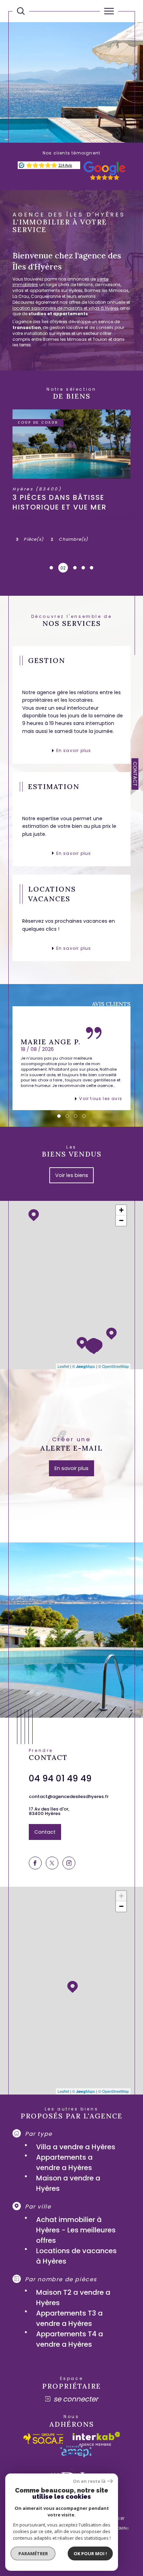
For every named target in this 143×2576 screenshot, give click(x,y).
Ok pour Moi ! (90, 2553)
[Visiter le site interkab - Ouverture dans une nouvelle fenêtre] (96, 2458)
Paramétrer (33, 2553)
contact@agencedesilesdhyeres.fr (69, 1816)
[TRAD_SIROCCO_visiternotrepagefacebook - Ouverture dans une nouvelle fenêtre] (35, 1882)
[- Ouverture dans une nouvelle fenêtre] (104, 179)
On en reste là (89, 2481)
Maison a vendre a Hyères (68, 2203)
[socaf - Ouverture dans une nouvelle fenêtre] (44, 2458)
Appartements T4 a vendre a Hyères (70, 2358)
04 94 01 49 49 (60, 1798)
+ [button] (121, 1229)
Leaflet (63, 1386)
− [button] (121, 1240)
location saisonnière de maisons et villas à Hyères (66, 308)
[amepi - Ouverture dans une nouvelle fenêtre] (76, 2471)
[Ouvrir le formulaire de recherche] (21, 11)
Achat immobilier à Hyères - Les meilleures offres (76, 2249)
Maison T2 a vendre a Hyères (73, 2317)
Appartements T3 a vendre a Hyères (69, 2338)
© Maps (84, 1386)
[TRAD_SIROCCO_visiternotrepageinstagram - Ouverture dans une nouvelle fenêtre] (69, 1882)
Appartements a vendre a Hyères (64, 2182)
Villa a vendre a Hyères (76, 2166)
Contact (135, 774)
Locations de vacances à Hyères (76, 2275)
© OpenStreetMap (113, 1386)
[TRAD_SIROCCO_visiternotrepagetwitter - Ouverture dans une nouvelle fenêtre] (52, 1882)
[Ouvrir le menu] (109, 11)
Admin (121, 2548)
